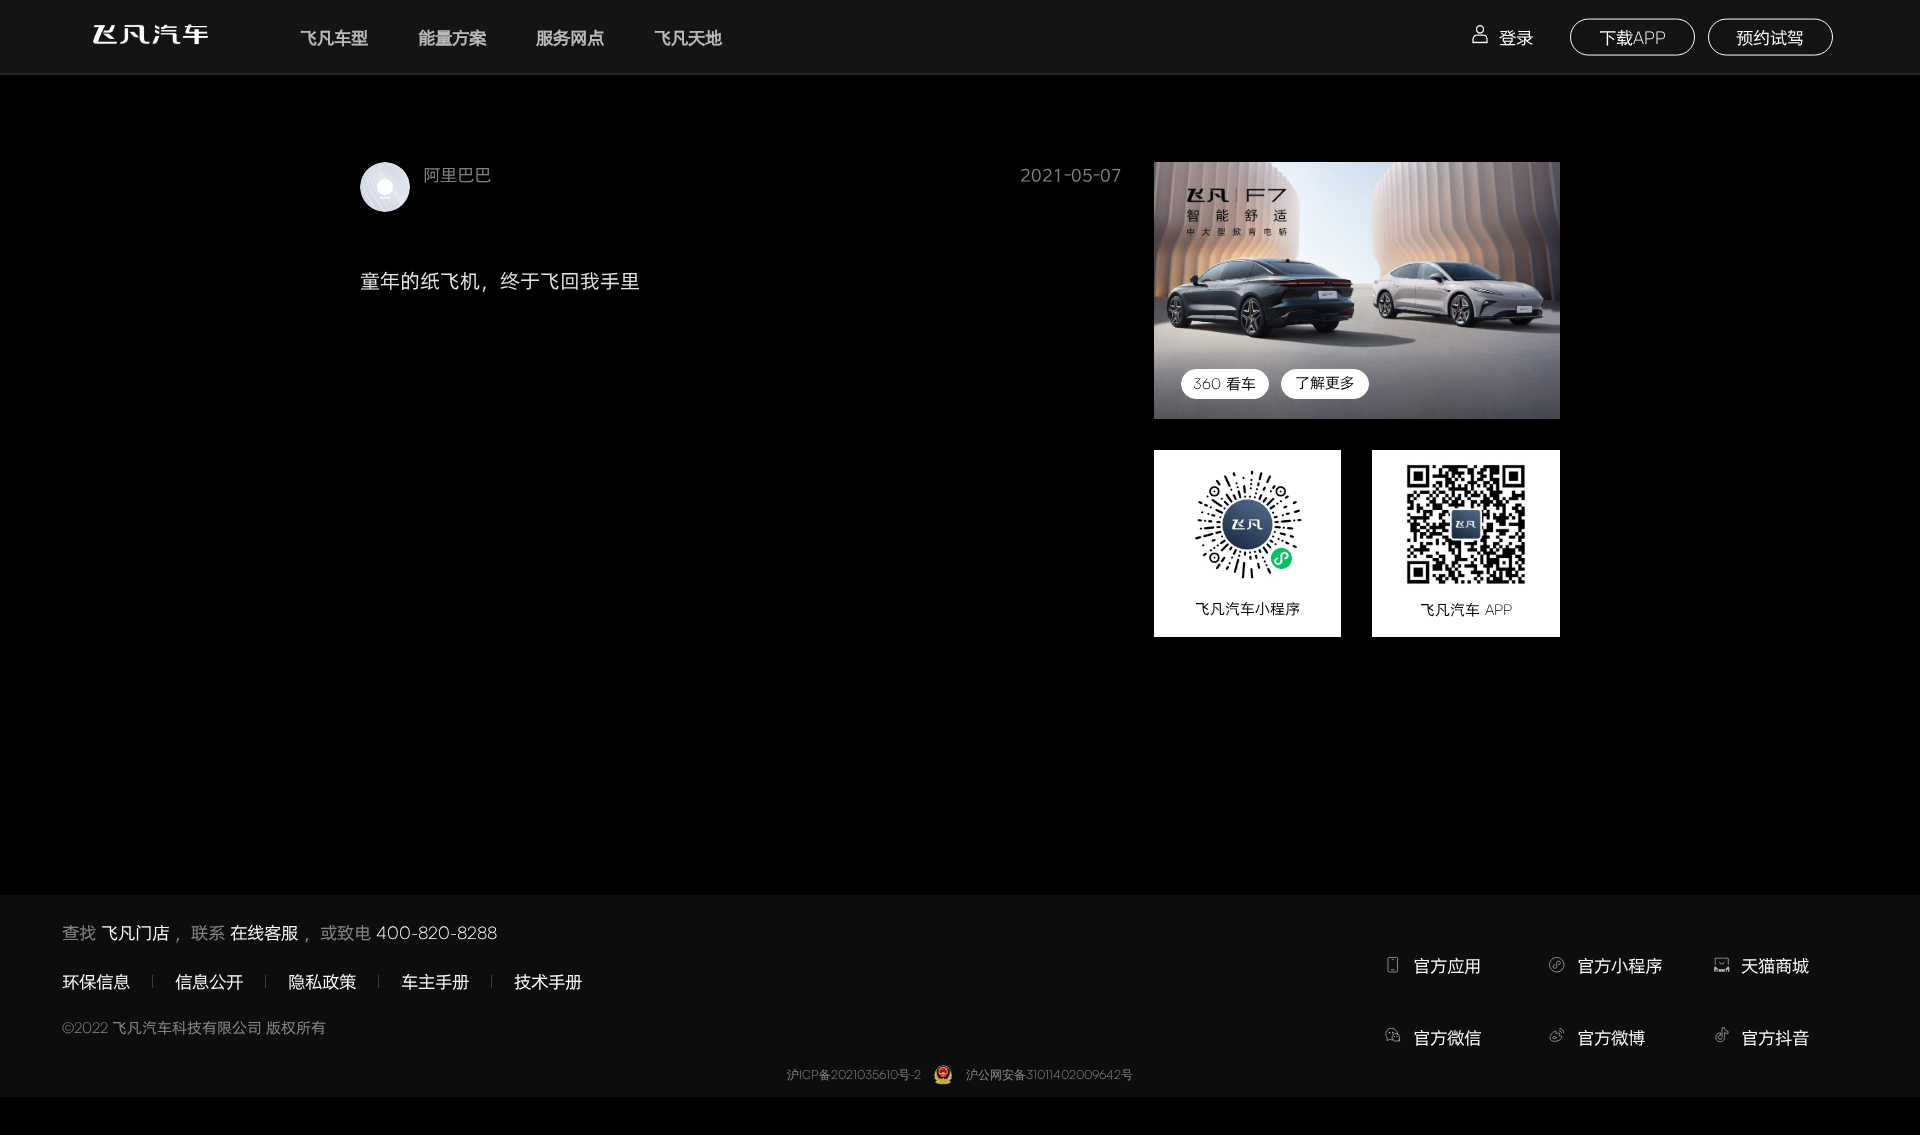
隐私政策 (322, 981)
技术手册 (548, 981)
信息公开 (209, 981)
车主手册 (435, 981)
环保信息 (96, 981)
